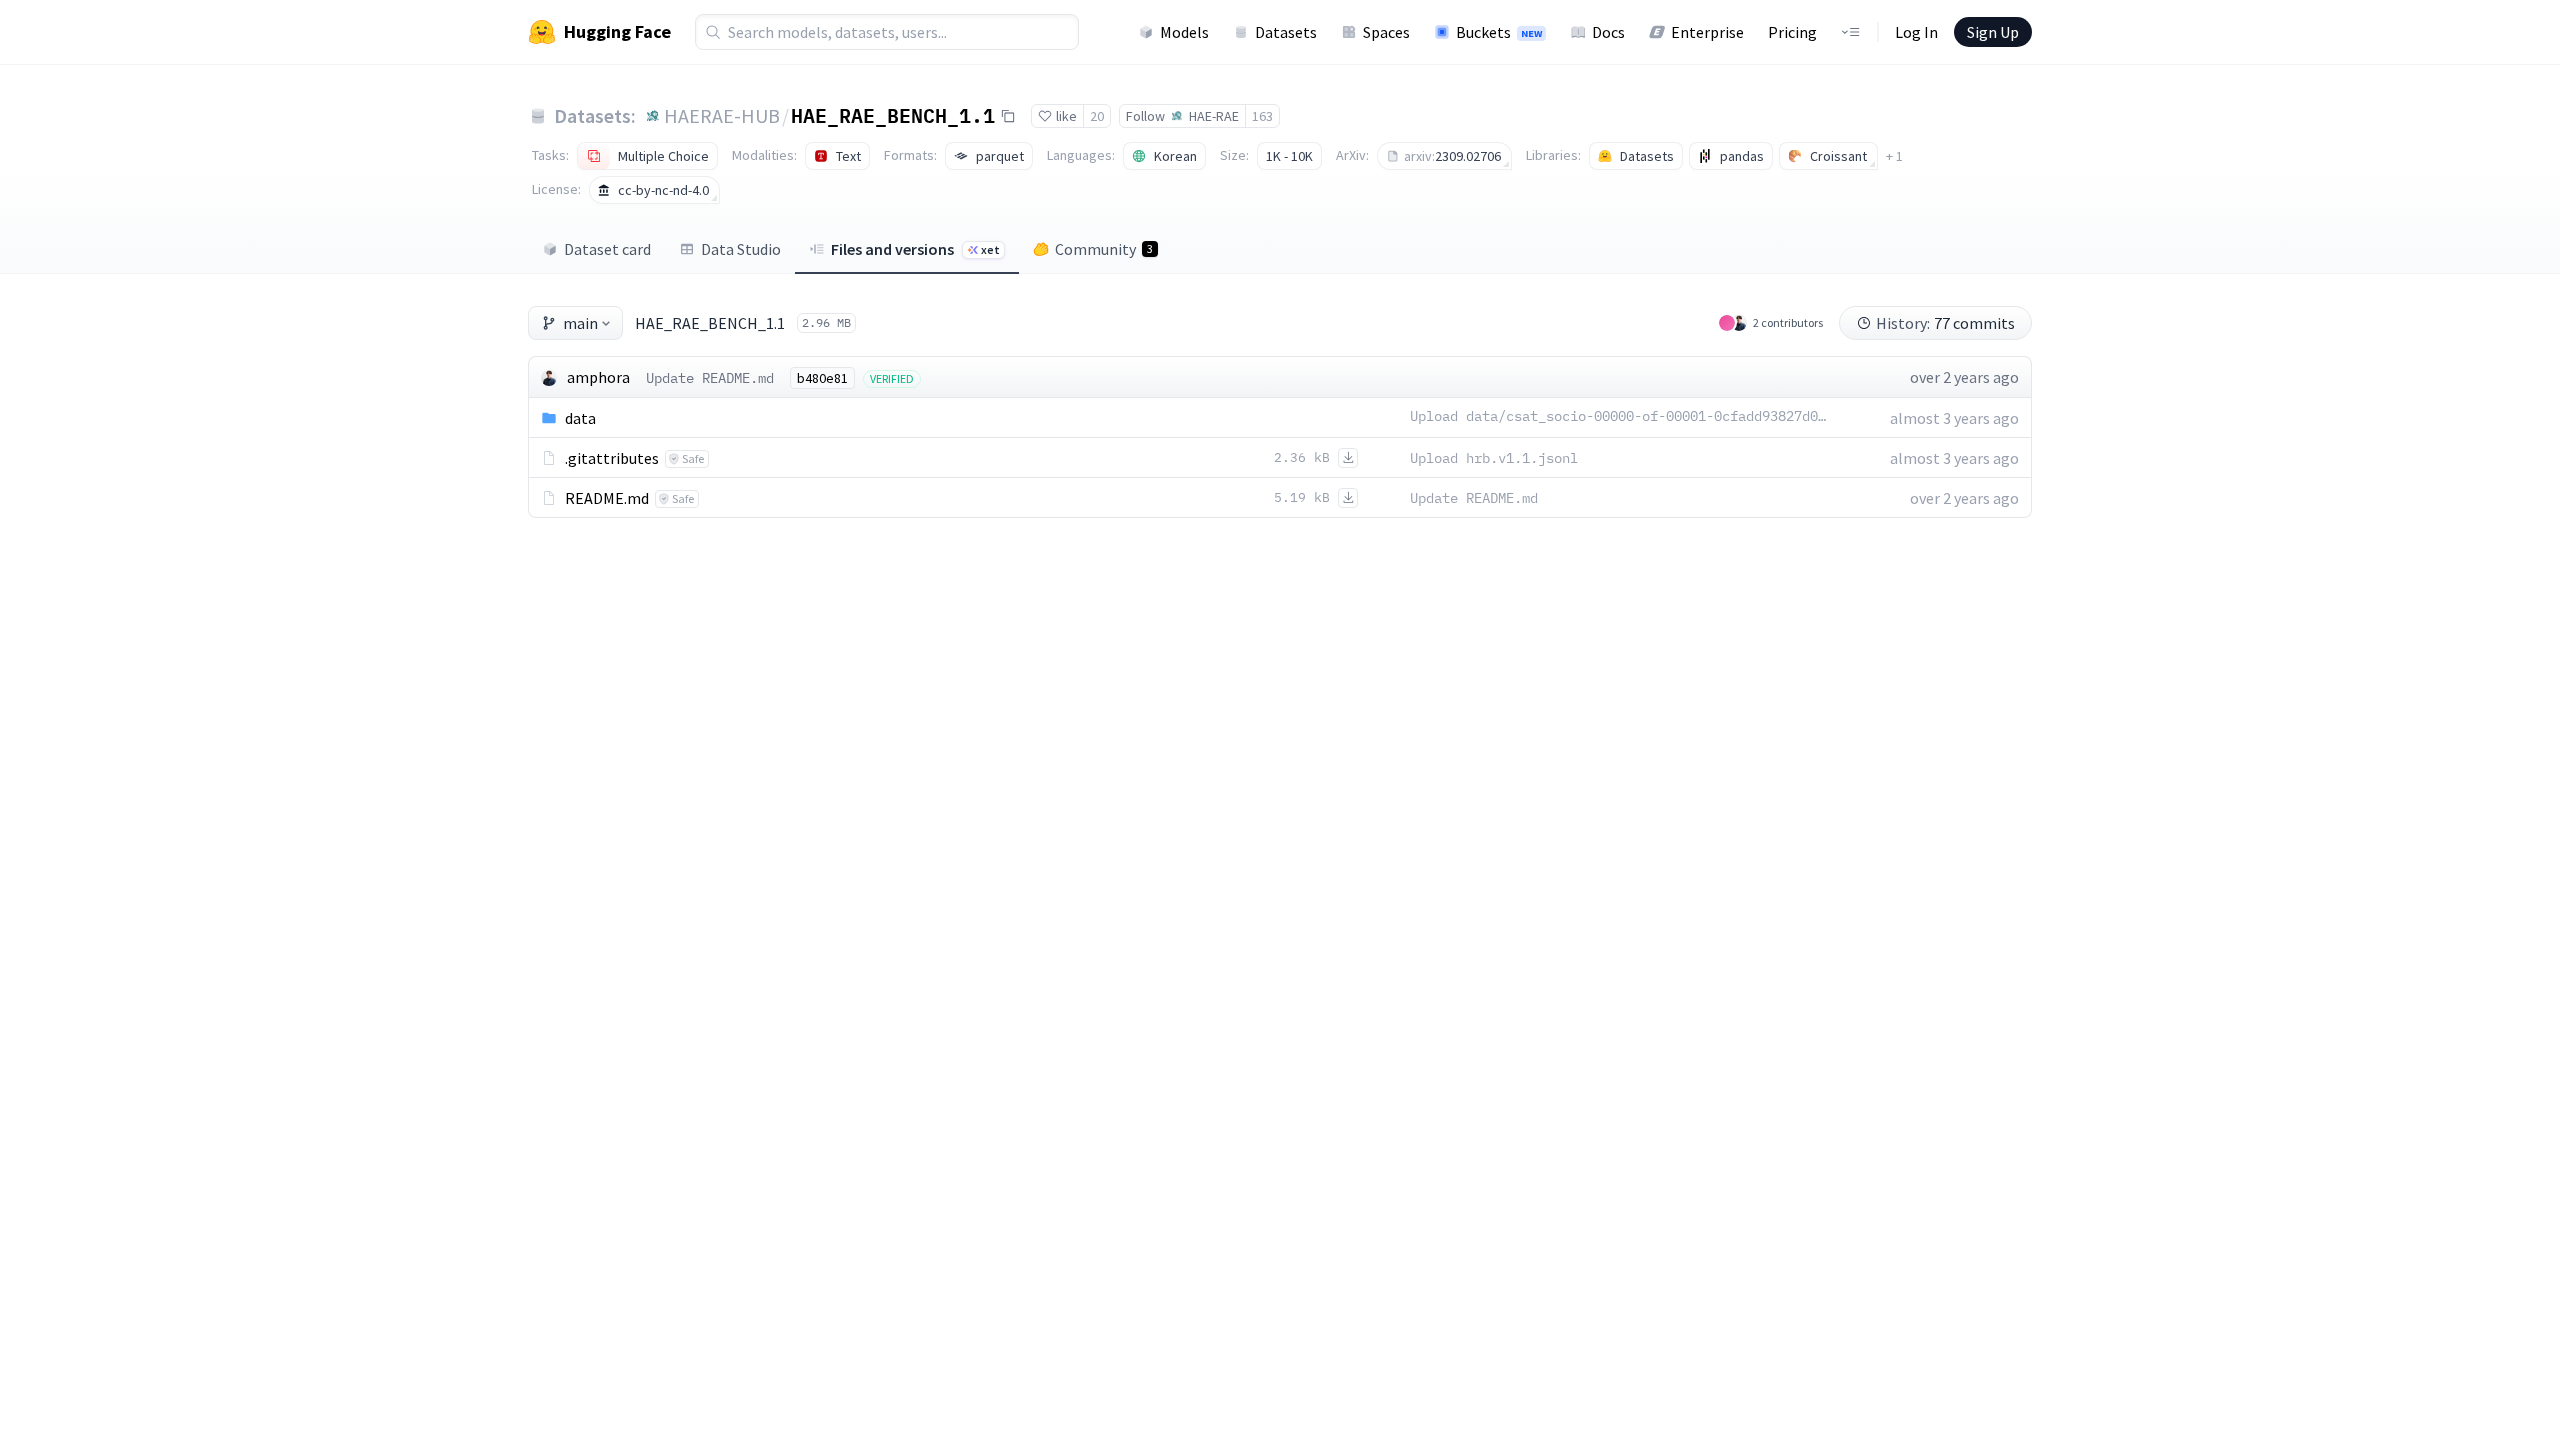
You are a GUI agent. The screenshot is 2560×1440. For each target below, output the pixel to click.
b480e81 (822, 378)
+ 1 (1894, 156)
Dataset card (607, 249)
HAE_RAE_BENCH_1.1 (893, 115)
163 (1262, 116)
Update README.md (710, 378)
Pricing (1792, 32)
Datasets (1286, 32)
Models (1184, 32)
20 (1097, 116)
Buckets (1499, 32)
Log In (1916, 32)
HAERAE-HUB (722, 115)
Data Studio (741, 249)
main (580, 323)
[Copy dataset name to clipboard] (1008, 116)
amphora (598, 377)
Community (1104, 249)
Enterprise (1707, 32)
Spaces (1386, 32)
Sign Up (1993, 32)
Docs (1608, 32)
